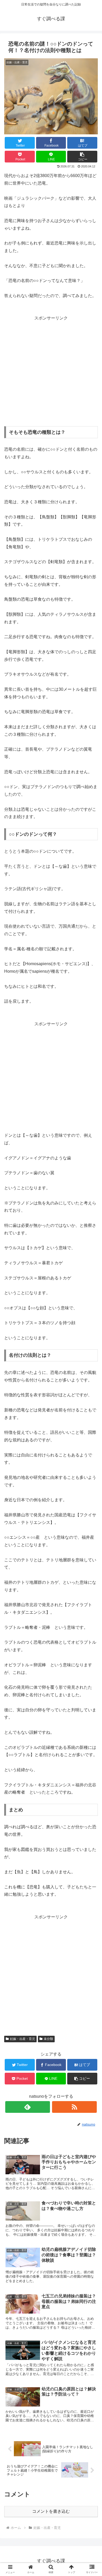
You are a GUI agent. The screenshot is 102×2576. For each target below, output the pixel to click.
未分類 (48, 2039)
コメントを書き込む (51, 2511)
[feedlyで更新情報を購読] (28, 2107)
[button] (82, 157)
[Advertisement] (51, 373)
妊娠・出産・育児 (22, 2039)
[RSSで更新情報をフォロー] (75, 2107)
